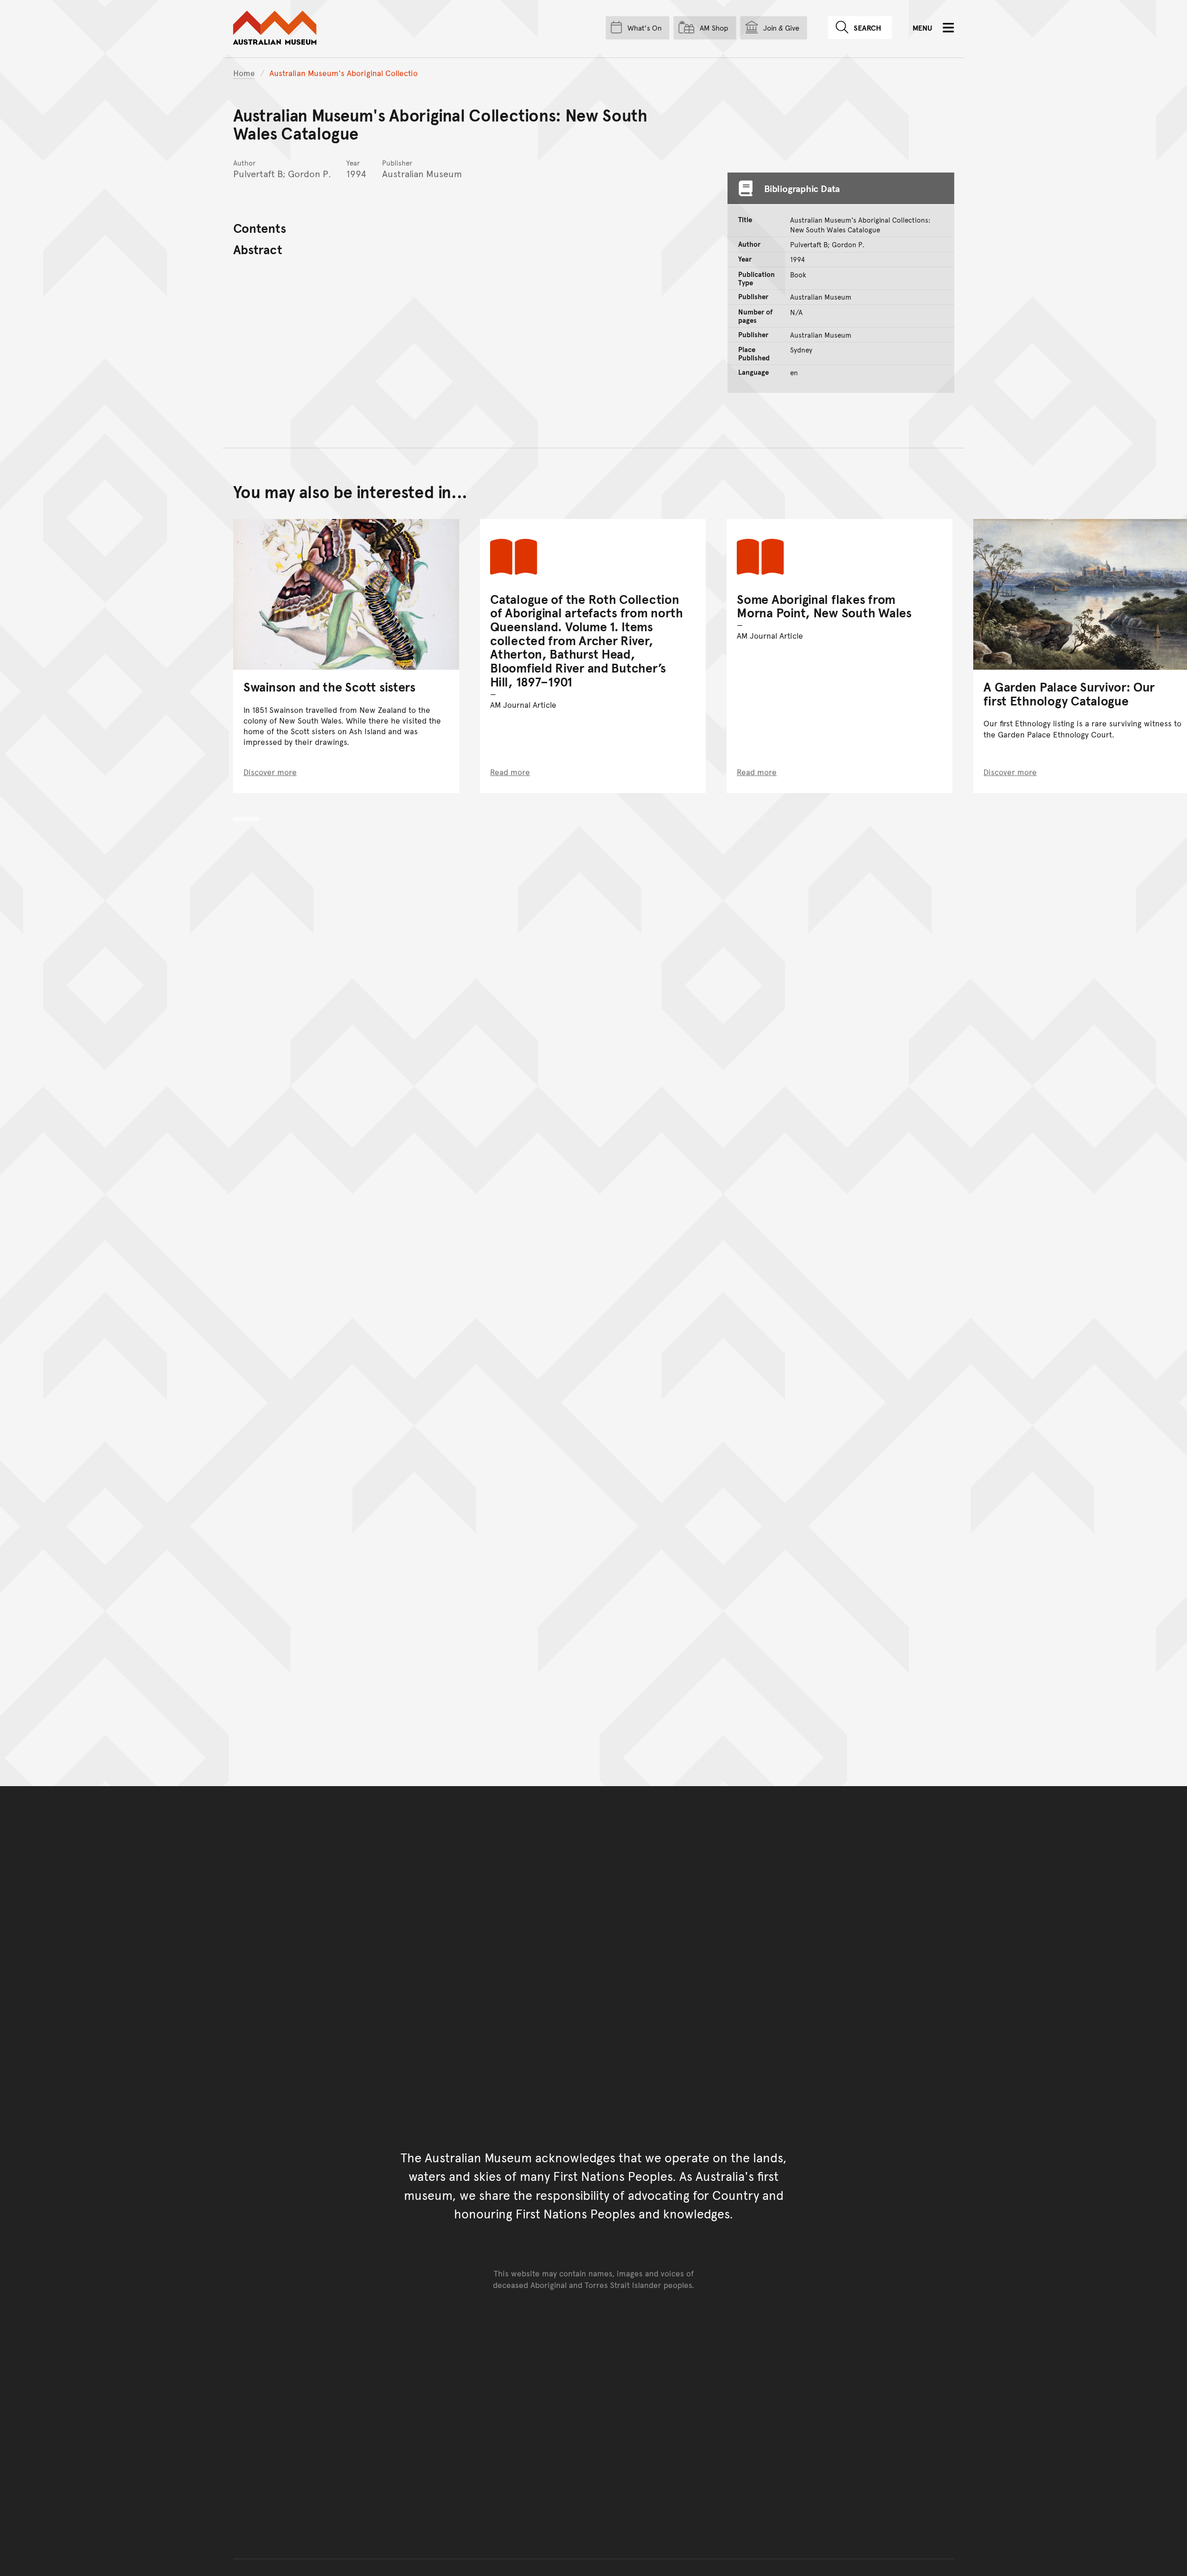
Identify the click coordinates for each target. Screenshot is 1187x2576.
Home (244, 73)
